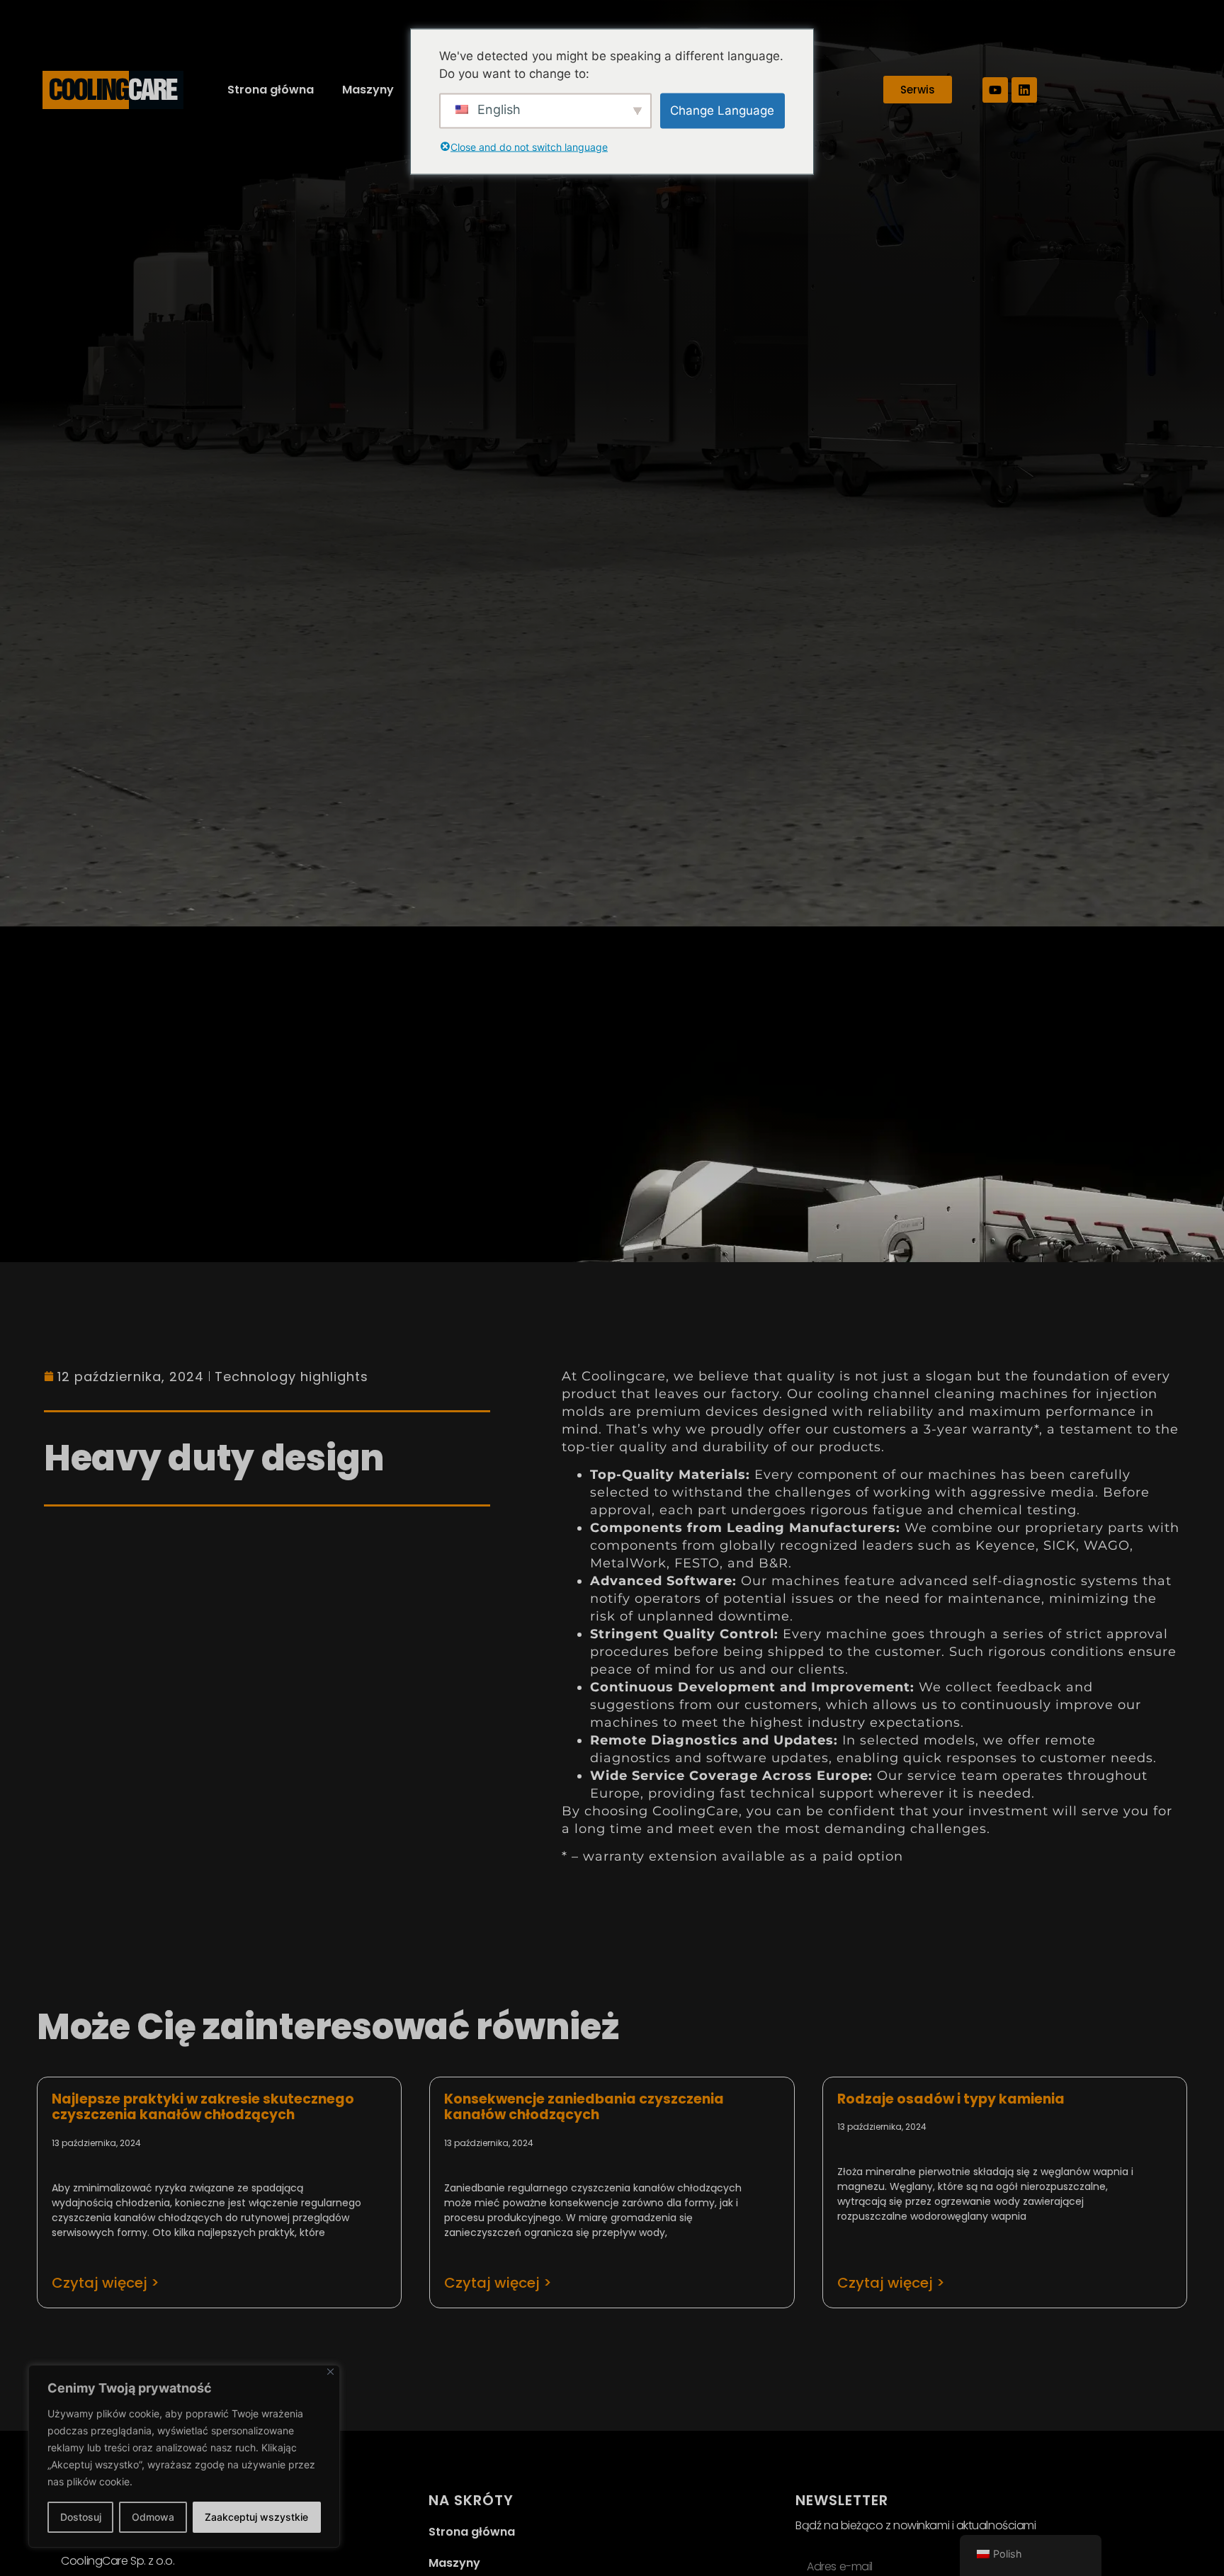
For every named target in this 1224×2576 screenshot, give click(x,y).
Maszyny (368, 90)
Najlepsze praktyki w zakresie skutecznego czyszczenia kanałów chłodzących (203, 2107)
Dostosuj (81, 2517)
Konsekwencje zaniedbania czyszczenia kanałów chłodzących (584, 2107)
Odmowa (153, 2517)
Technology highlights (291, 1377)
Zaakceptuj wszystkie (256, 2517)
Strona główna (271, 90)
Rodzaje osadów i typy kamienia (951, 2099)
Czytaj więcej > (106, 2283)
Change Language (722, 110)
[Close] (330, 2372)
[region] (184, 2456)
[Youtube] (995, 90)
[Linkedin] (1024, 90)
